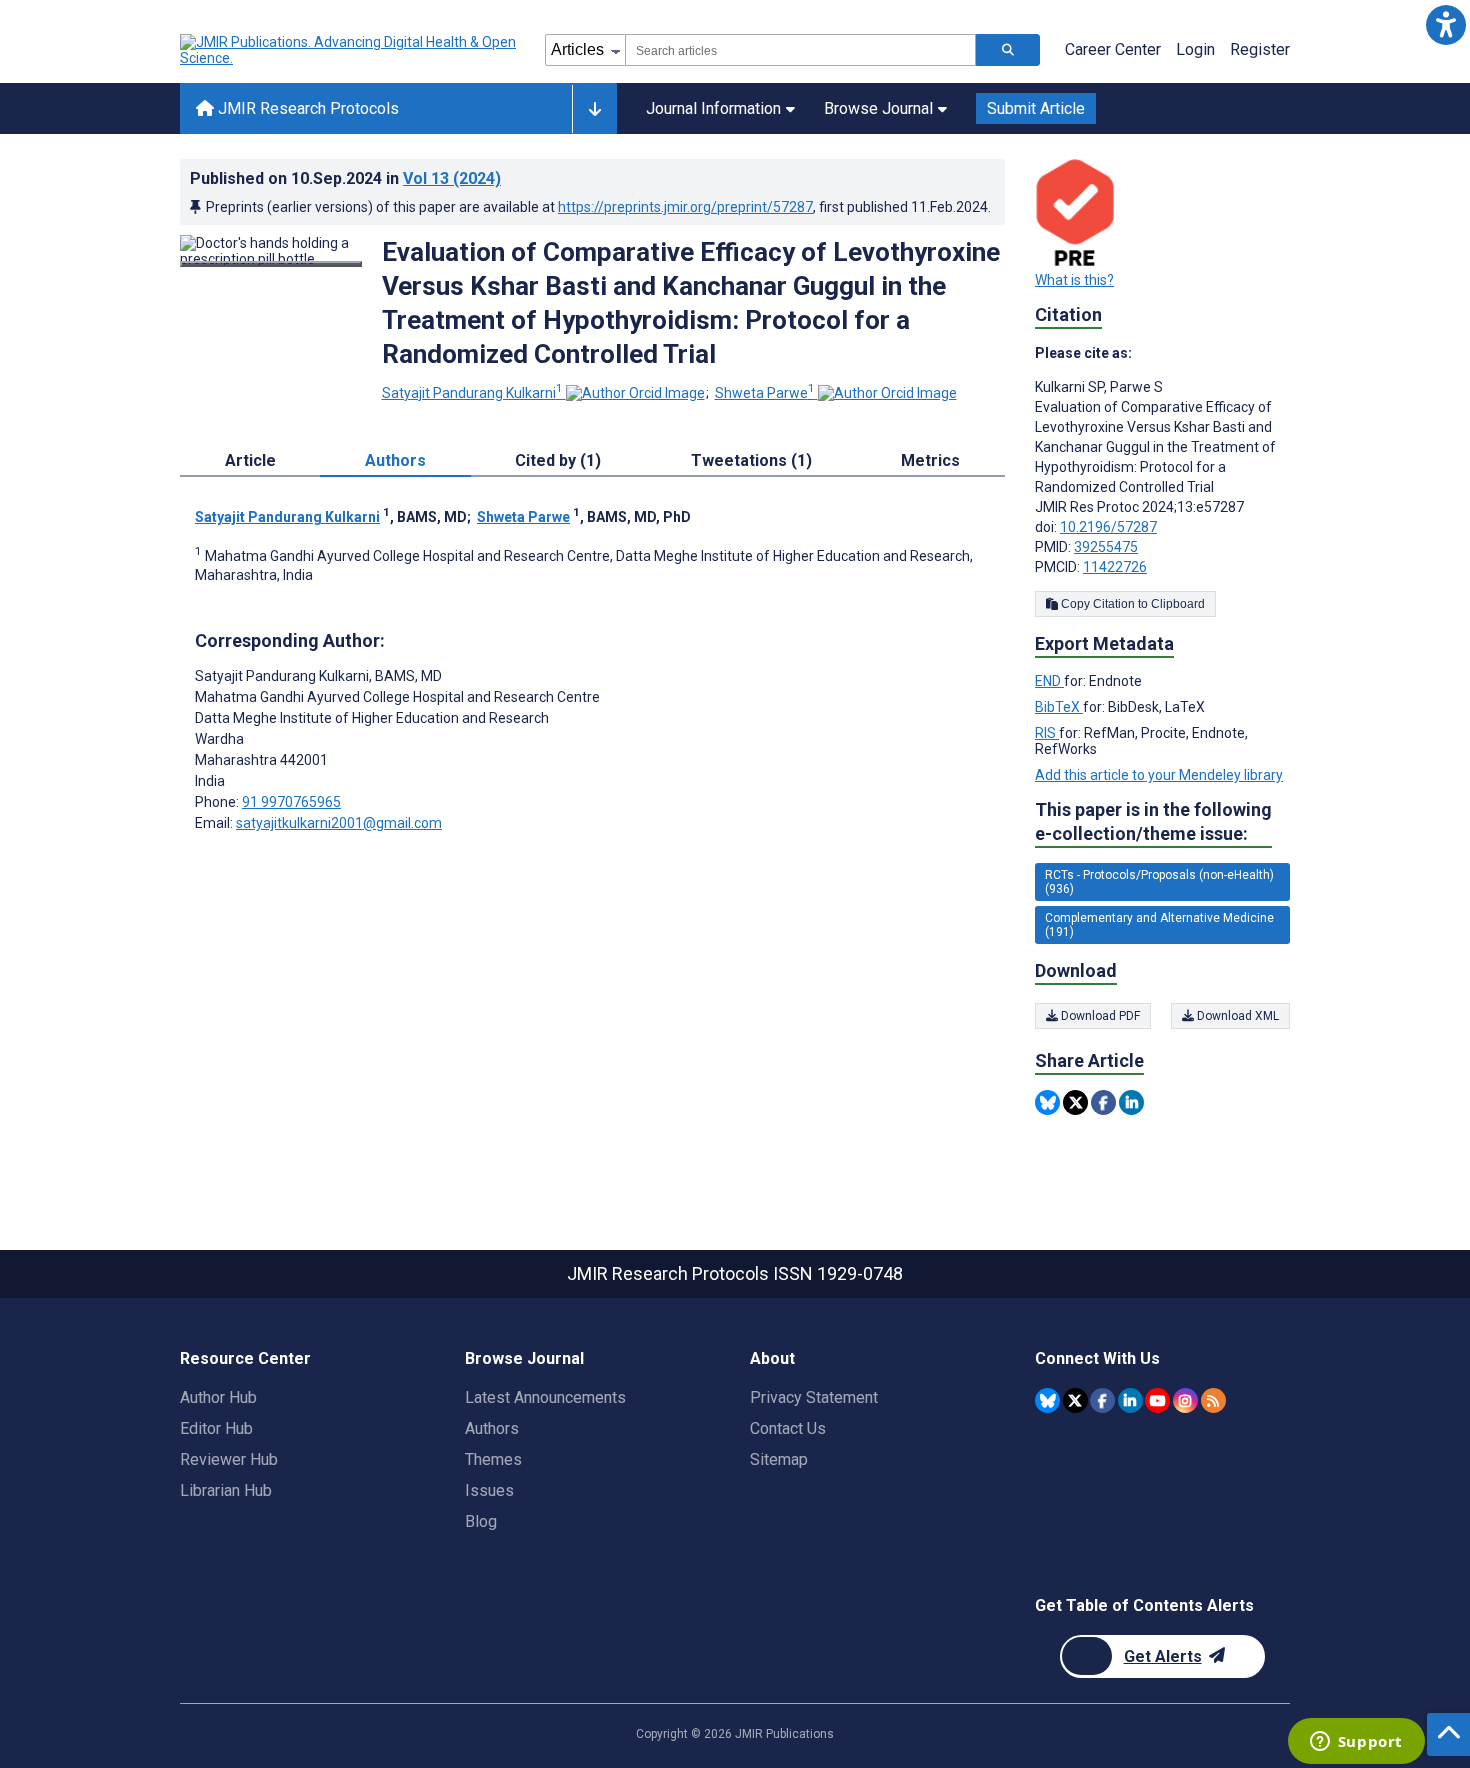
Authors (492, 1428)
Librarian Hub (226, 1490)
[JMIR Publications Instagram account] (1185, 1400)
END (1049, 681)
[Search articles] (1008, 50)
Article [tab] (250, 460)
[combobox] (800, 50)
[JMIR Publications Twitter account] (1075, 1400)
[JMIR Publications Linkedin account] (1130, 1400)
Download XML (1236, 1016)
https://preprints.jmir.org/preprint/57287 (685, 207)
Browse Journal (878, 108)
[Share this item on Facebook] (1103, 1102)
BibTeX (1059, 707)
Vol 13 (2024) (452, 178)
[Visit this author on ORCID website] (635, 393)
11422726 (1115, 567)
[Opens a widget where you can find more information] (1356, 1743)
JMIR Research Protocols (306, 108)
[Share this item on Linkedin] (1131, 1102)
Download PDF (1099, 1016)
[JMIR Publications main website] (350, 50)
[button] (1445, 24)
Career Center (1113, 49)
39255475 (1106, 547)
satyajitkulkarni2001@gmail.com (339, 823)
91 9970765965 (291, 802)
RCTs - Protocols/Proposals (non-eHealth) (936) (1159, 882)
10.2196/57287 (1108, 527)
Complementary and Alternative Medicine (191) (1159, 925)
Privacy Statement (814, 1397)
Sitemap (779, 1459)
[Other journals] (594, 109)
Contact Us (788, 1428)
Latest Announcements (545, 1397)
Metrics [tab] (930, 460)
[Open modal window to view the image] (271, 264)
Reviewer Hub (229, 1459)
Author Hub (218, 1397)
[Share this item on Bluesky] (1047, 1102)
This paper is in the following (1153, 821)
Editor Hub (216, 1428)
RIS (1047, 733)
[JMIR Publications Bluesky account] (1047, 1400)
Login (1195, 49)
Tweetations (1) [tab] (751, 460)
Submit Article (1036, 108)
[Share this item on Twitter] (1075, 1102)
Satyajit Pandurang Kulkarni (472, 393)
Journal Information (713, 108)
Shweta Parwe (765, 393)
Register (1260, 49)
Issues (489, 1490)
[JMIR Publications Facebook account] (1102, 1400)
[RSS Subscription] (1213, 1400)
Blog (481, 1521)
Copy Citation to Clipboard (1131, 604)
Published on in (345, 178)
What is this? (1074, 280)
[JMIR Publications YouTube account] (1157, 1400)
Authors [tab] (395, 460)
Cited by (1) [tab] (558, 460)
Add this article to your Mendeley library (1159, 775)
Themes (493, 1459)
